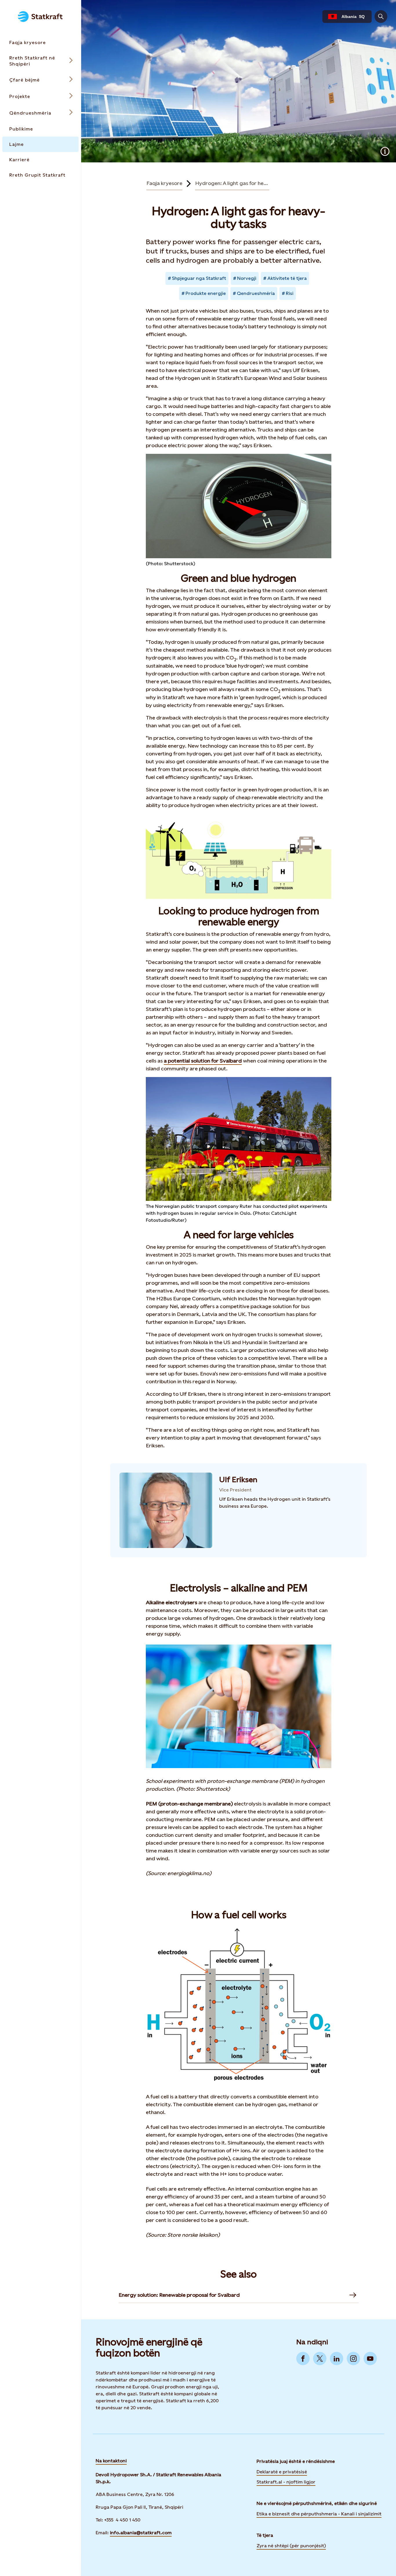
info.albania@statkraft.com (141, 2533)
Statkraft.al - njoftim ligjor (286, 2482)
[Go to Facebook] (303, 2359)
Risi (290, 293)
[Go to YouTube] (370, 2359)
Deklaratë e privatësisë (282, 2472)
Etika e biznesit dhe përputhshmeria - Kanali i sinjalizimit (319, 2514)
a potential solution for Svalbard (203, 1061)
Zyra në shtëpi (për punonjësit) (291, 2545)
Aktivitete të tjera (287, 278)
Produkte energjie (206, 293)
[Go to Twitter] (320, 2359)
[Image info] (385, 151)
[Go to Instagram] (353, 2359)
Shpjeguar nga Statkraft (199, 278)
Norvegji (247, 278)
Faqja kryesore (164, 183)
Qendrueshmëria (256, 293)
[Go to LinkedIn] (337, 2359)
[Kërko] (381, 17)
